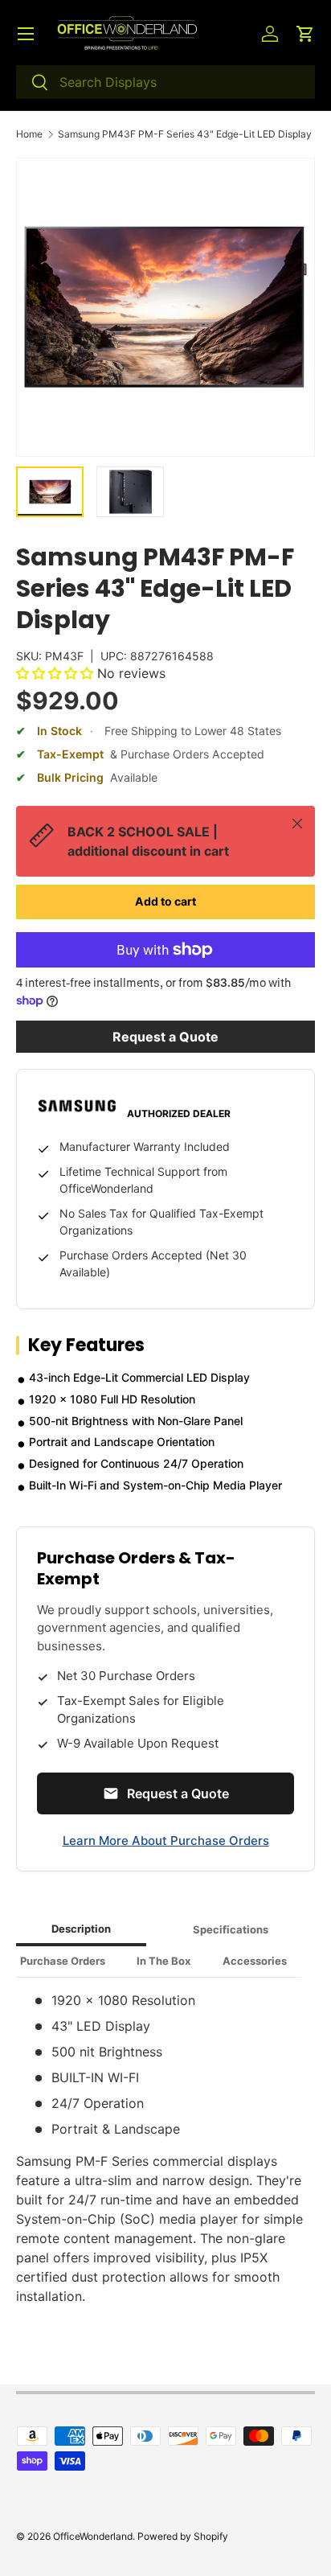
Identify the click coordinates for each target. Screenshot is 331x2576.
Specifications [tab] (231, 1929)
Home (29, 134)
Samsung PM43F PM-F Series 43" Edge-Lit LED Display (185, 134)
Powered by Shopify (183, 2536)
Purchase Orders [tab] (63, 1961)
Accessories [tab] (255, 1961)
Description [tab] (81, 1929)
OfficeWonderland (93, 2536)
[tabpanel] (165, 2148)
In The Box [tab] (163, 1961)
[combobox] (165, 82)
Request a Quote (165, 1037)
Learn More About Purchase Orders (166, 1841)
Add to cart (165, 901)
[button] (305, 34)
